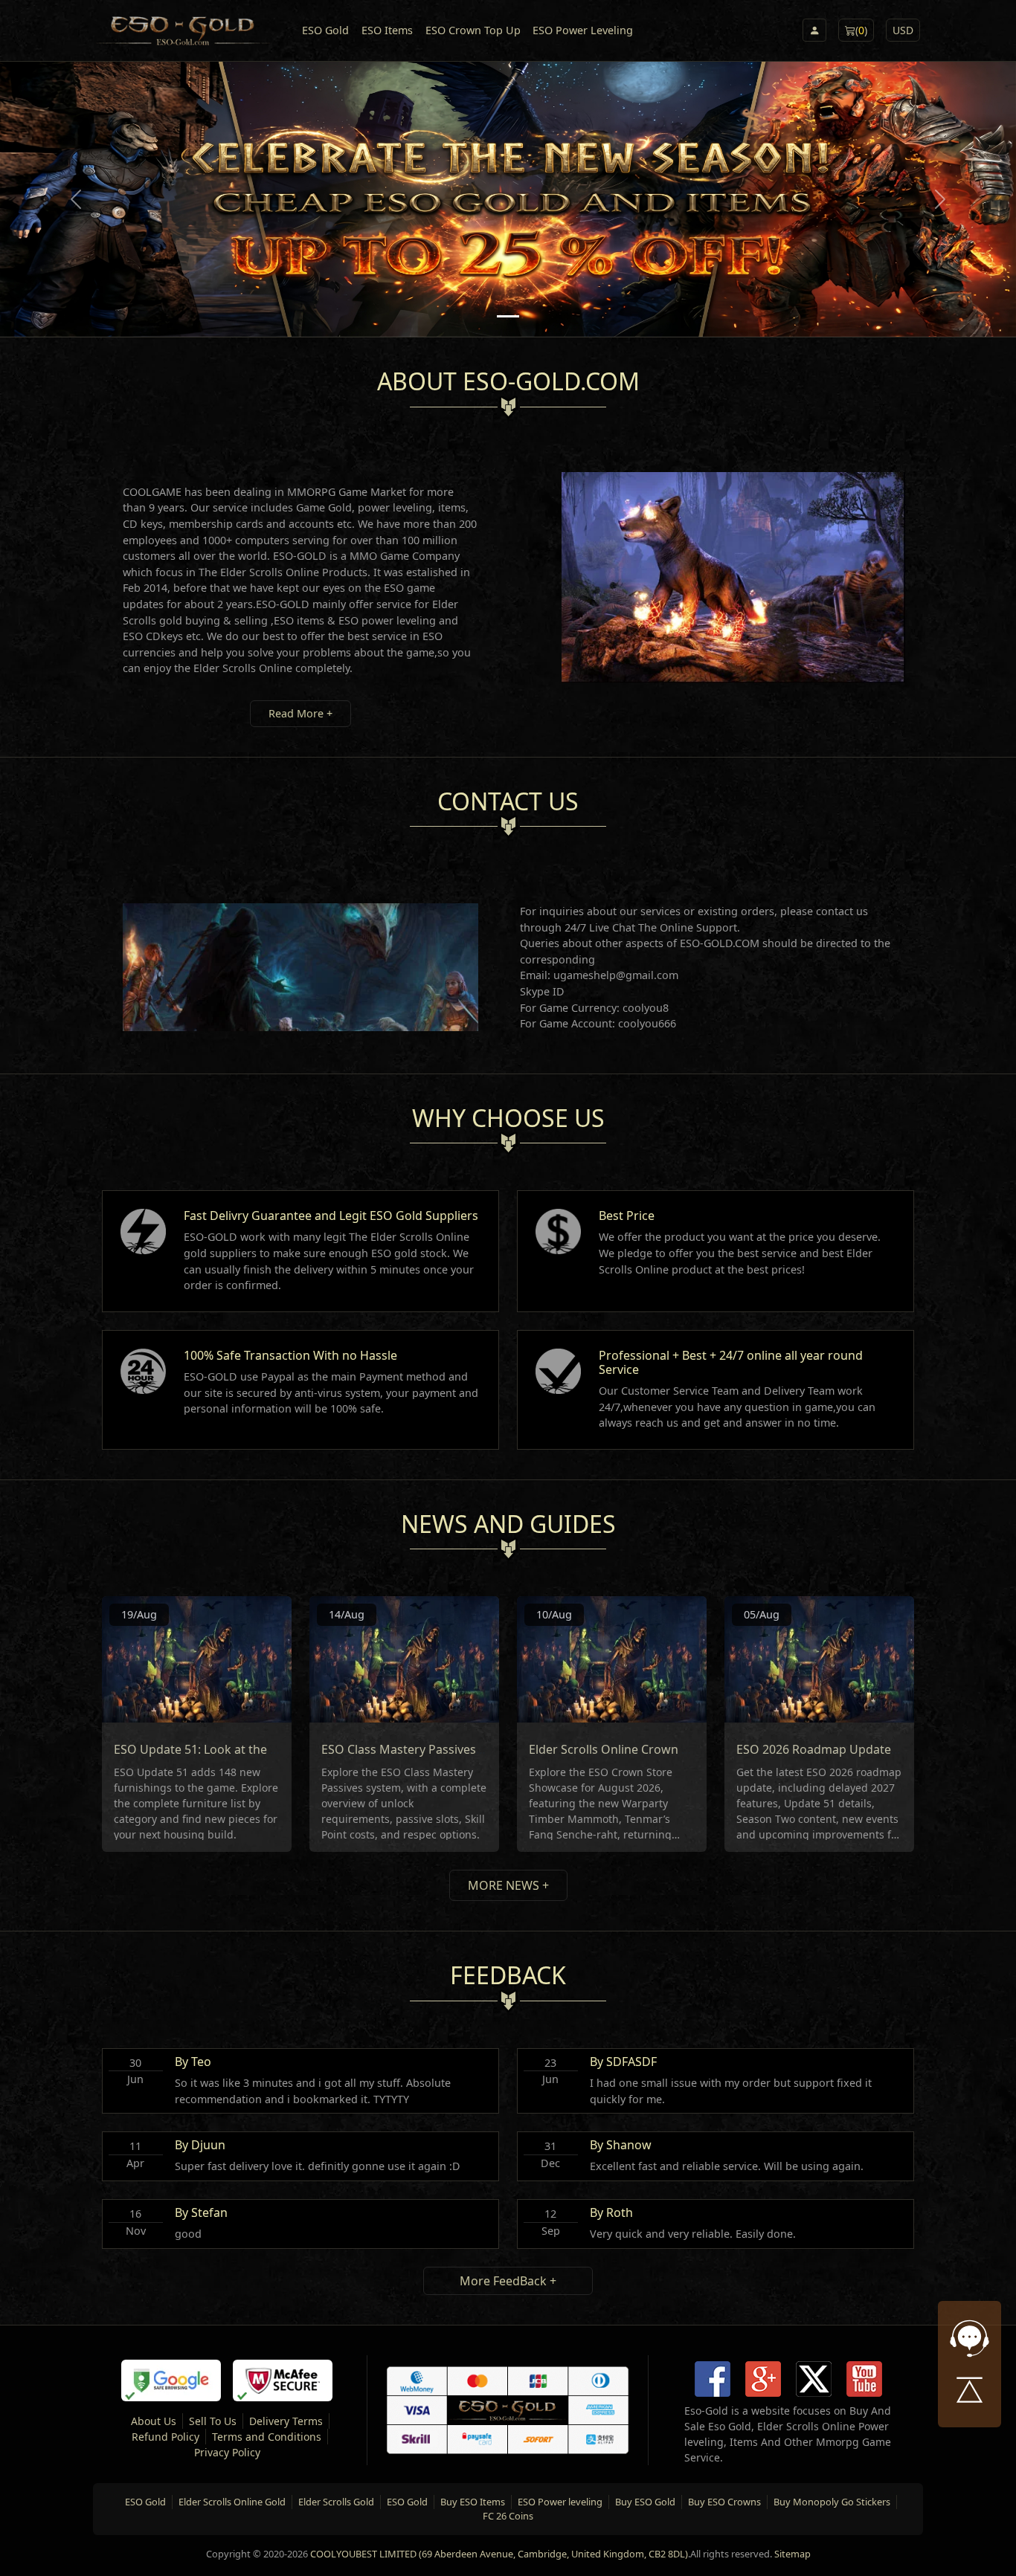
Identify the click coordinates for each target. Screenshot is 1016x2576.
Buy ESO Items (473, 2502)
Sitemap (792, 2554)
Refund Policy (165, 2437)
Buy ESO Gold (645, 2502)
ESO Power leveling (560, 2502)
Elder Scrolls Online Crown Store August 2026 (657, 1749)
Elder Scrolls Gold (336, 2502)
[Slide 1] (508, 316)
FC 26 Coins (508, 2516)
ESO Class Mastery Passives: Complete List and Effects (473, 1749)
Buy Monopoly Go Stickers (832, 2502)
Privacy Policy (227, 2452)
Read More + (300, 713)
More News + (508, 1885)
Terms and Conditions (267, 2437)
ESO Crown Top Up (473, 30)
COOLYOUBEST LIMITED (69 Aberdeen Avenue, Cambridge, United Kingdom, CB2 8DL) (499, 2554)
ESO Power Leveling (583, 30)
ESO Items (387, 30)
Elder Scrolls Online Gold (232, 2502)
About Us (154, 2421)
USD (903, 30)
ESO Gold (325, 30)
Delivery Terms (286, 2421)
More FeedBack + (508, 2281)
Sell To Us (213, 2421)
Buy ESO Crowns (724, 2502)
